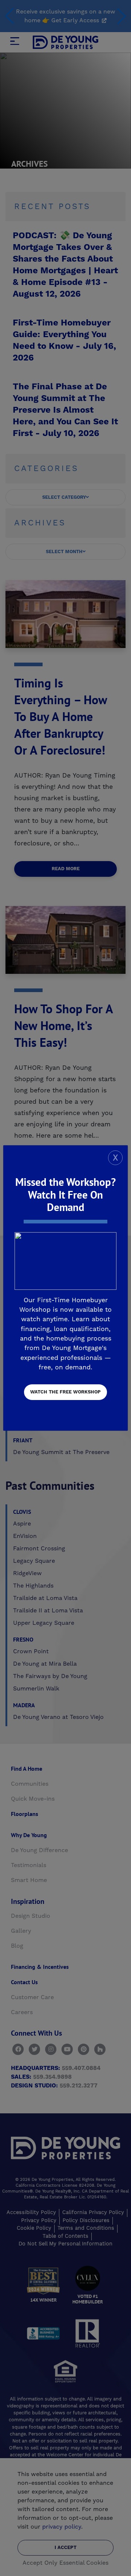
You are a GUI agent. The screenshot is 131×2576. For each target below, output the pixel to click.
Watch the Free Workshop (65, 1392)
